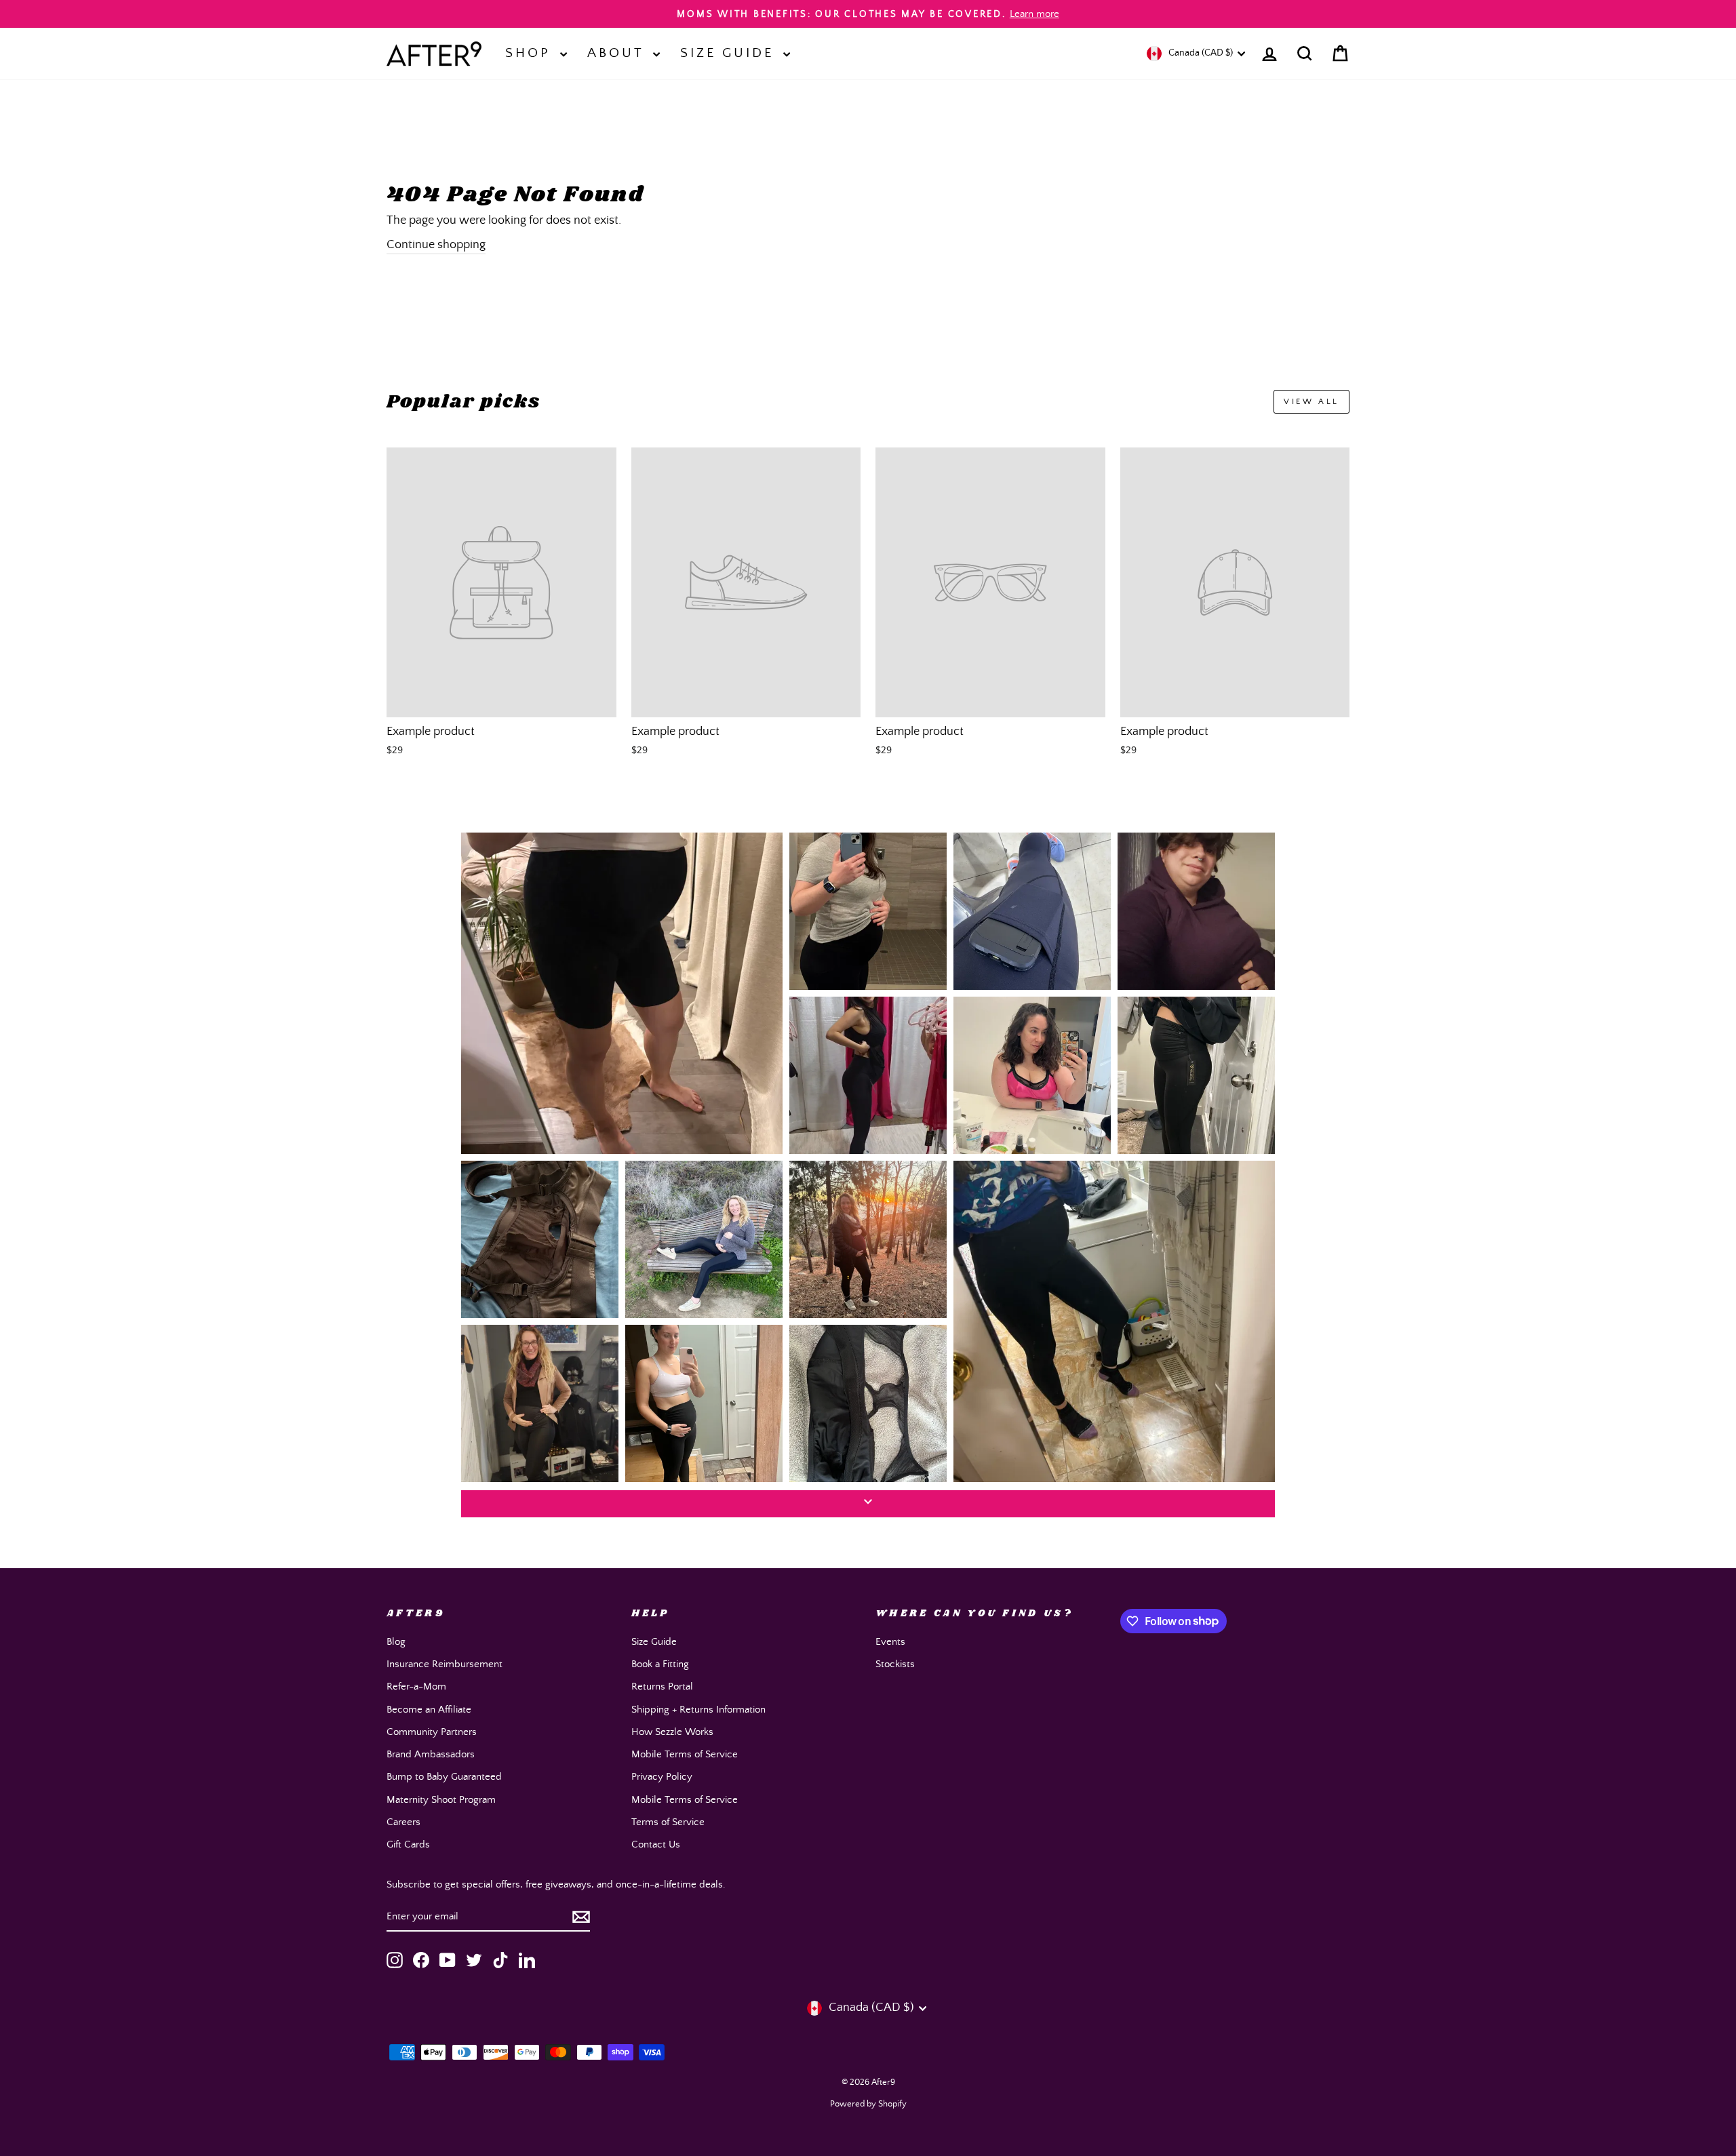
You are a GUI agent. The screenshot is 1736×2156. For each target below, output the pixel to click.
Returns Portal (662, 1686)
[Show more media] (868, 1504)
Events (890, 1642)
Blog (396, 1642)
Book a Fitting (660, 1664)
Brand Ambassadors (431, 1754)
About (618, 53)
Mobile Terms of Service (685, 1754)
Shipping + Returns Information (698, 1710)
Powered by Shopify (868, 2104)
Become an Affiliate (429, 1710)
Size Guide (730, 53)
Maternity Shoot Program (441, 1800)
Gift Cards (408, 1844)
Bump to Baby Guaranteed (444, 1777)
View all (1311, 402)
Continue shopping (436, 245)
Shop (531, 53)
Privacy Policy (662, 1777)
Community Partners (432, 1732)
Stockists (895, 1664)
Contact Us (656, 1844)
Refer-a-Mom (416, 1686)
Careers (403, 1822)
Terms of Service (668, 1822)
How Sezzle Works (672, 1732)
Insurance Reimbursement (445, 1664)
